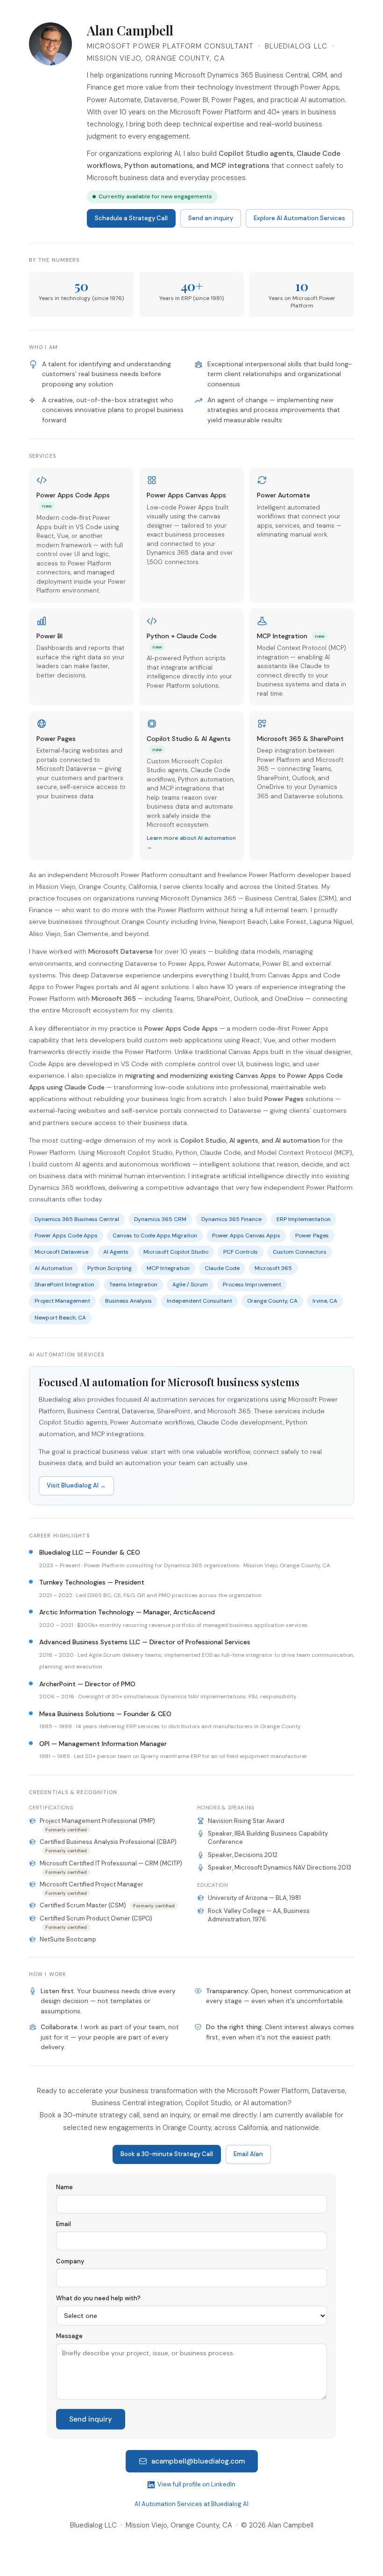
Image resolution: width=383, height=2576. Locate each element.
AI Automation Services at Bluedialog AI (191, 2504)
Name (64, 2187)
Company (70, 2261)
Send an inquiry (211, 218)
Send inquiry (91, 2419)
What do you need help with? (98, 2298)
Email (64, 2224)
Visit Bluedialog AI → (76, 1485)
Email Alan (248, 2154)
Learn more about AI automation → (191, 842)
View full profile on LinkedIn (196, 2484)
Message (69, 2336)
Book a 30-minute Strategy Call (167, 2154)
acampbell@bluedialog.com (198, 2461)
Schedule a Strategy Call (131, 218)
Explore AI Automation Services (299, 218)
